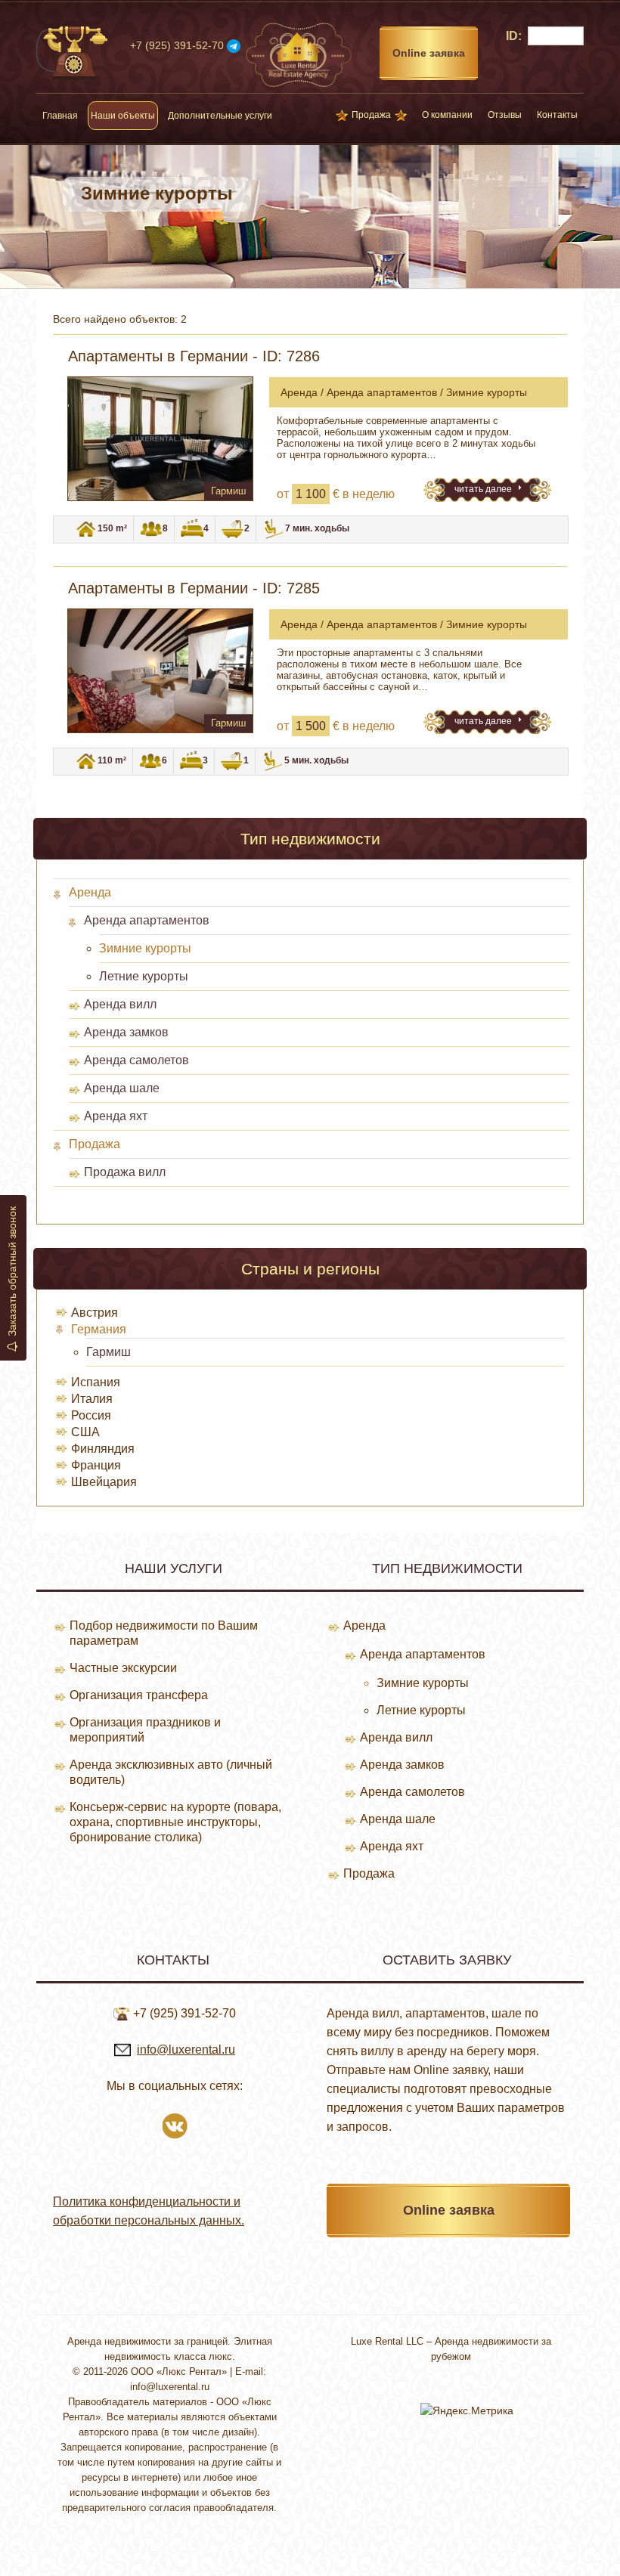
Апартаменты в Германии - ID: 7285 (194, 588)
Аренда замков (126, 1032)
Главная (60, 116)
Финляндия (103, 1449)
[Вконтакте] (175, 2124)
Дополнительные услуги (220, 116)
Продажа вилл (125, 1172)
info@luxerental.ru (186, 2050)
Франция (96, 1465)
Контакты (557, 115)
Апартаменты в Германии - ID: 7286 (194, 356)
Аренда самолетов (136, 1060)
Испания (96, 1382)
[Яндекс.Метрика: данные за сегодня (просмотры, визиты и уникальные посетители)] (467, 2410)
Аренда (90, 892)
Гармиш (108, 1352)
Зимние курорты (145, 948)
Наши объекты (123, 116)
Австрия (95, 1313)
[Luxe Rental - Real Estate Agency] (299, 54)
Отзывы (505, 115)
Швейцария (104, 1482)
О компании (447, 115)
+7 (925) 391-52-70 (177, 45)
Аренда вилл (120, 1004)
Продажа (371, 115)
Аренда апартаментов (147, 920)
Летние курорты (144, 976)
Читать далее (484, 489)
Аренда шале (122, 1088)
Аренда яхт (116, 1116)
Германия (99, 1329)
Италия (92, 1399)
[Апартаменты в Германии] (160, 439)
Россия (91, 1415)
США (85, 1432)
